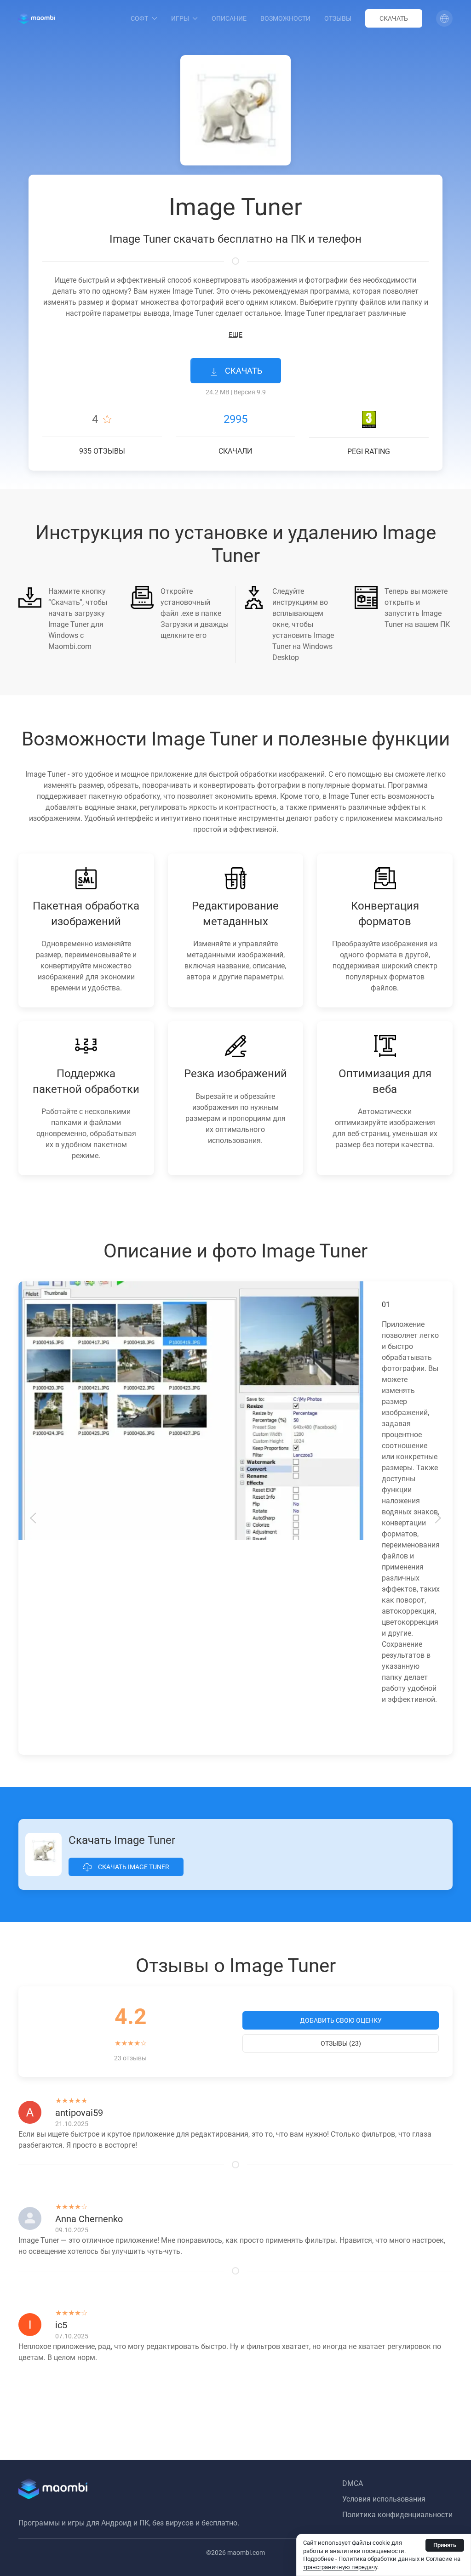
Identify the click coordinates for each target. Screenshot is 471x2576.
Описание (229, 18)
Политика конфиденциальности (397, 2515)
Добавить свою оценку (341, 2020)
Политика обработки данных (379, 2559)
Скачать (394, 18)
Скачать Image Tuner (133, 1867)
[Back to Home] (37, 18)
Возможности (285, 18)
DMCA (353, 2483)
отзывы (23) (341, 2043)
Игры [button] (180, 18)
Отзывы (338, 18)
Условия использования (384, 2499)
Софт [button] (139, 18)
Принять (445, 2545)
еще (235, 335)
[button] (444, 18)
